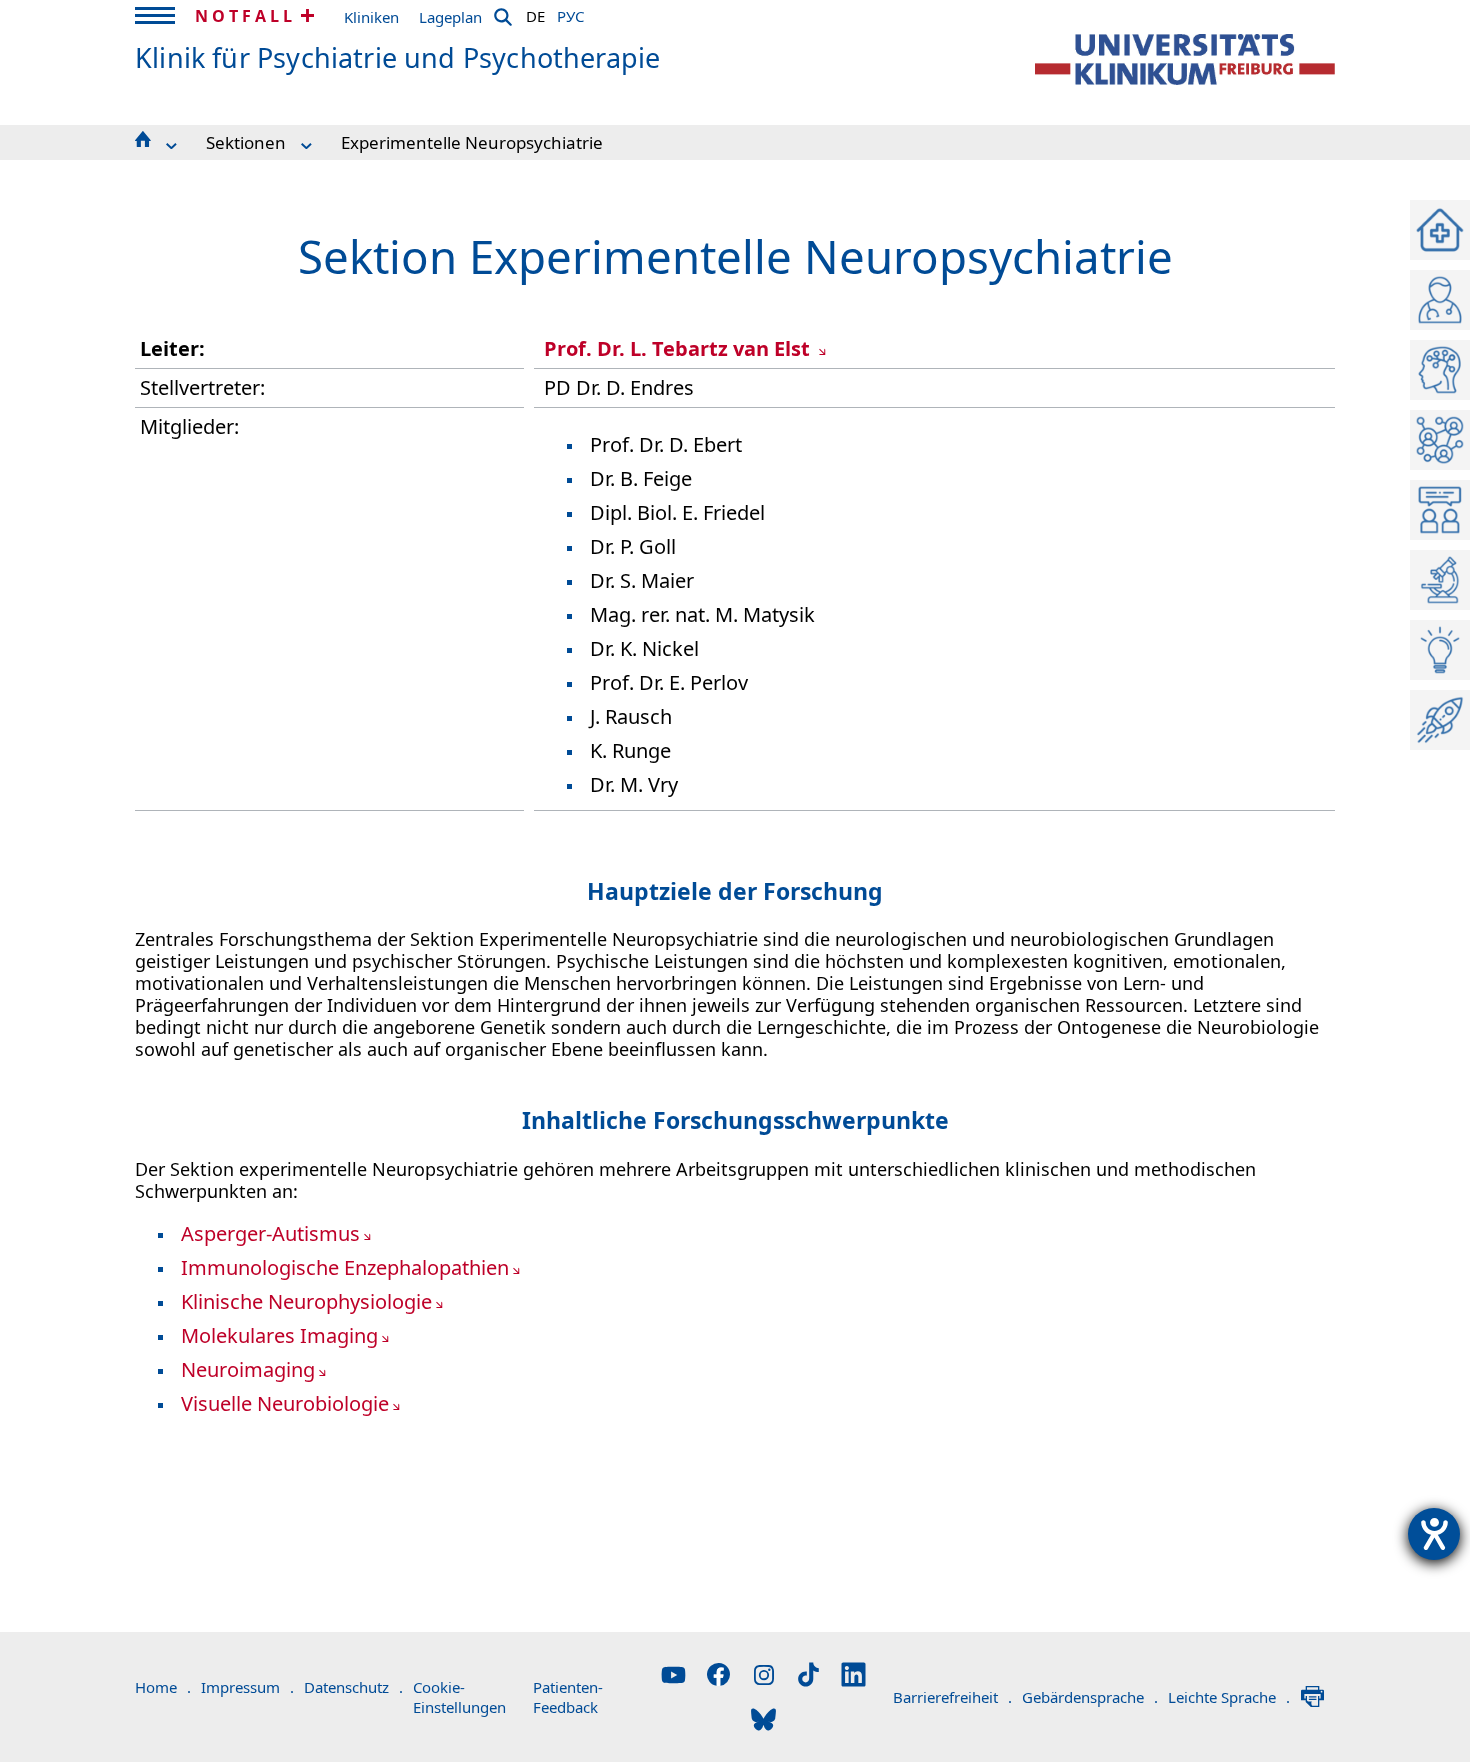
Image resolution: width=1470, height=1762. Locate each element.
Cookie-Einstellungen (459, 1697)
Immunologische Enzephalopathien (345, 1267)
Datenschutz (353, 1687)
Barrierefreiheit (952, 1697)
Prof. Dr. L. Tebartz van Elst (679, 348)
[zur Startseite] (1185, 59)
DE (535, 13)
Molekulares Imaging (279, 1335)
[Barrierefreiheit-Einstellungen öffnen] (1434, 1534)
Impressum (247, 1687)
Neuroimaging (248, 1369)
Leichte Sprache (1229, 1697)
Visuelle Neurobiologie (285, 1403)
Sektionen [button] (246, 142)
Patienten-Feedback (568, 1697)
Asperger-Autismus (270, 1233)
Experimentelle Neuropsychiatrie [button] (472, 142)
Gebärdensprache (1090, 1697)
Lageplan (450, 17)
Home (163, 1687)
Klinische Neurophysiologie (306, 1301)
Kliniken (371, 17)
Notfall (245, 16)
